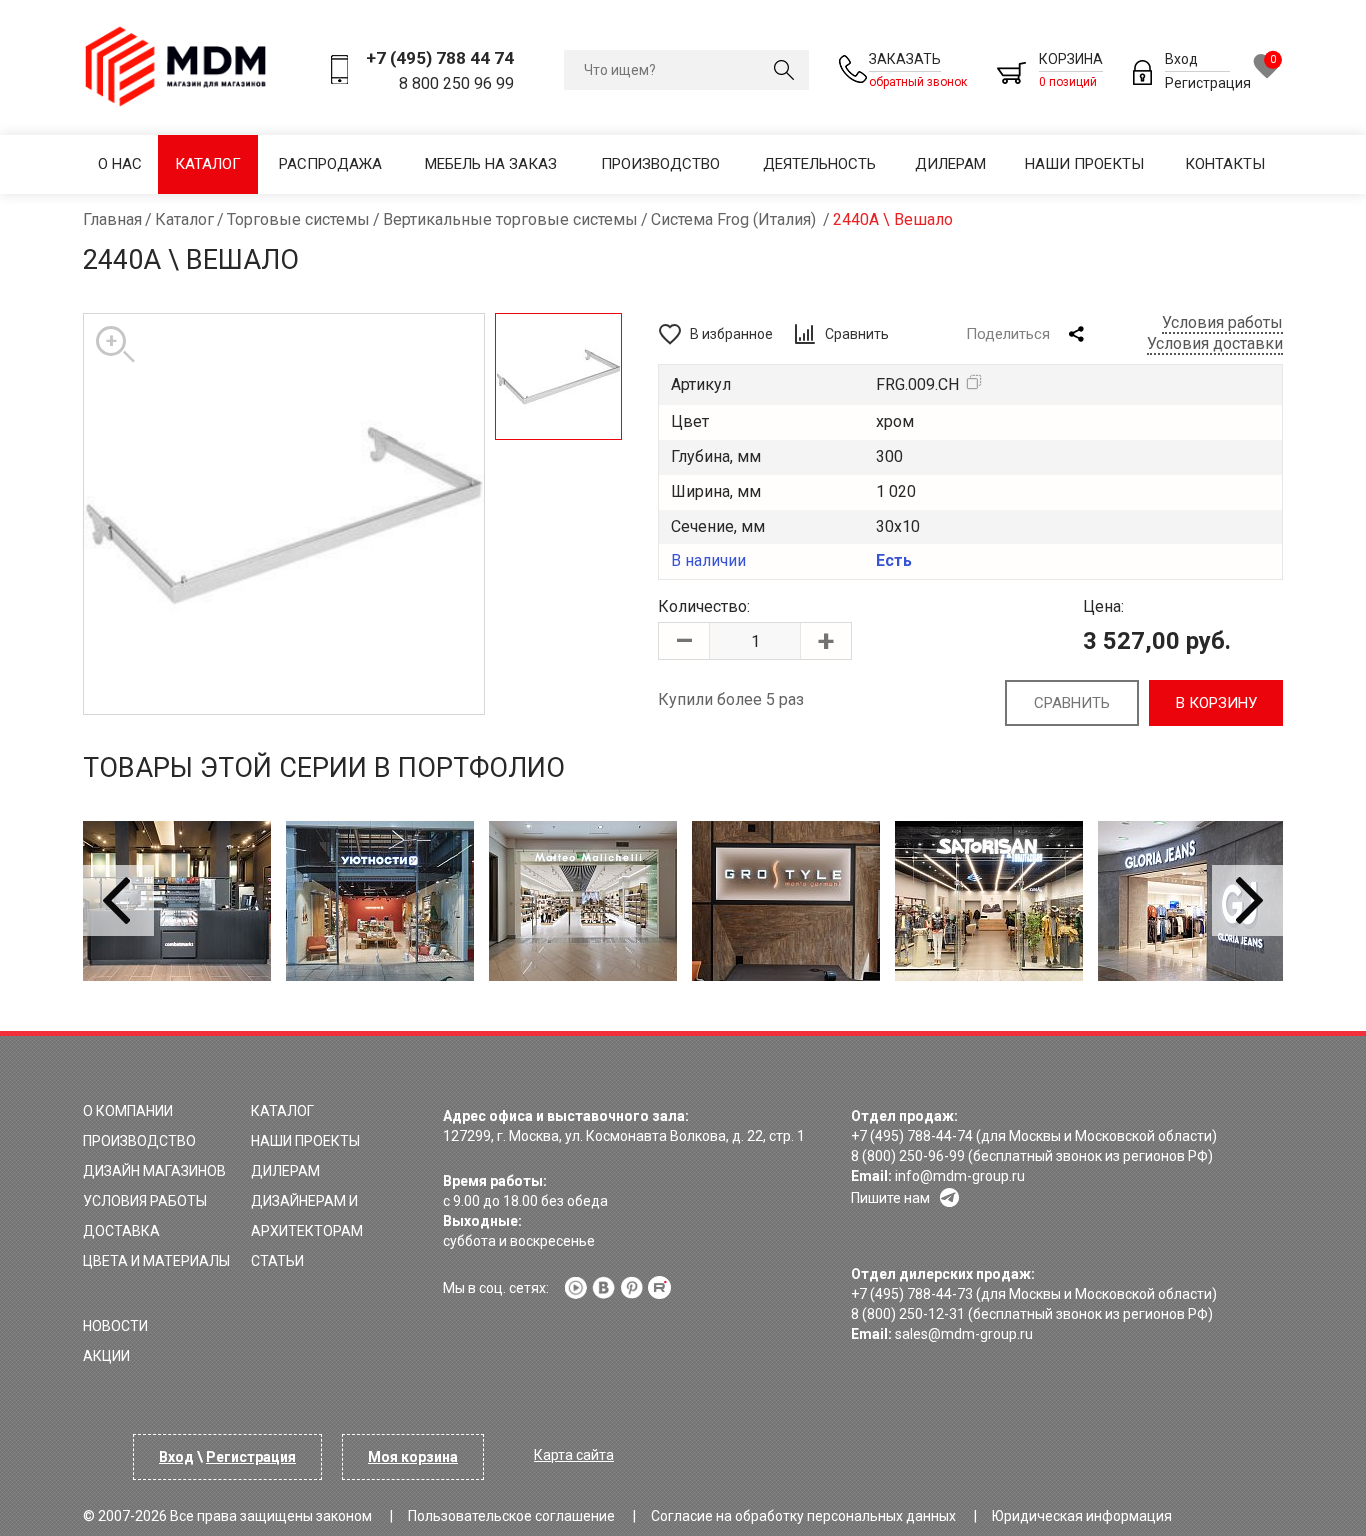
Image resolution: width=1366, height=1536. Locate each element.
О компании (128, 1111)
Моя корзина (413, 1457)
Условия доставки (1215, 343)
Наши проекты (1084, 164)
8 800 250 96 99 (456, 83)
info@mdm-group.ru (960, 1176)
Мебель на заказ (491, 164)
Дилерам (950, 164)
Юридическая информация (1082, 1516)
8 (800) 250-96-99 (908, 1156)
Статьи (277, 1261)
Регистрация (1208, 83)
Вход (1181, 59)
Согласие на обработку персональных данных (803, 1516)
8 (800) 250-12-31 (908, 1314)
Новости (115, 1326)
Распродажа (330, 164)
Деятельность (819, 164)
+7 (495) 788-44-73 (912, 1294)
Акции (106, 1356)
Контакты (1225, 164)
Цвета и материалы (156, 1261)
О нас (120, 164)
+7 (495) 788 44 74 (440, 58)
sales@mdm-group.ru (964, 1334)
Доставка (121, 1231)
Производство (660, 164)
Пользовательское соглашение (511, 1516)
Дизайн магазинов (154, 1171)
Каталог (208, 164)
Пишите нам (890, 1198)
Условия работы (1222, 322)
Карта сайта (574, 1455)
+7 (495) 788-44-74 (912, 1136)
